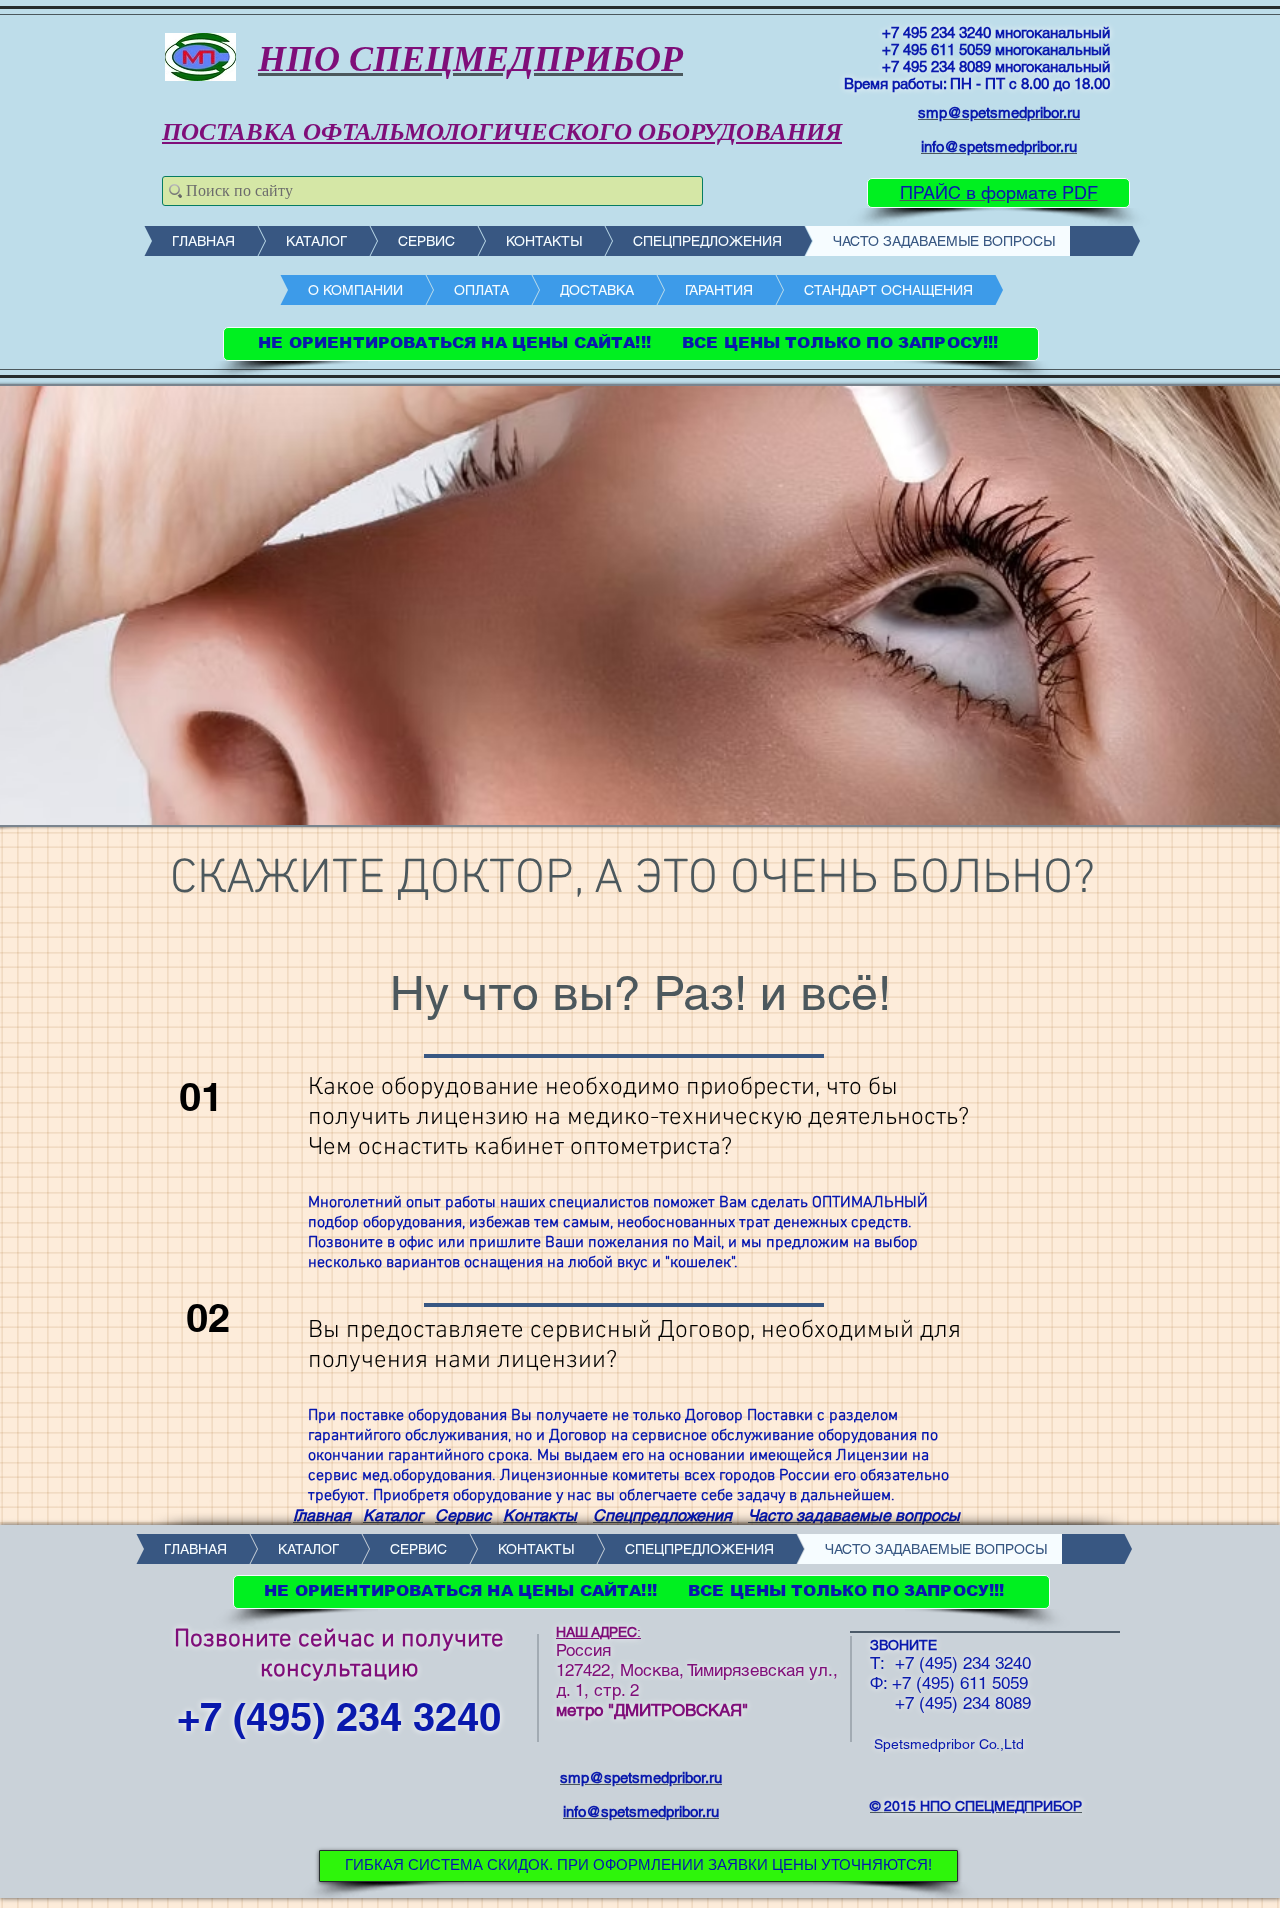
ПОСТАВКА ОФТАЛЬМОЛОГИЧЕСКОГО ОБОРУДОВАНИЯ (502, 131)
